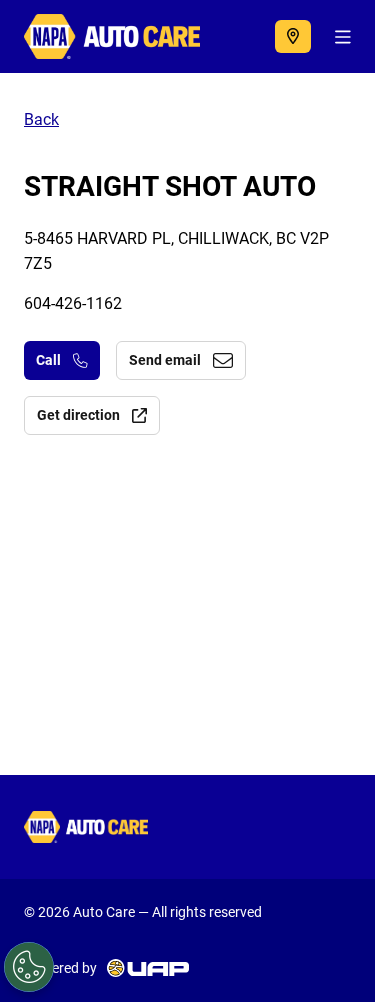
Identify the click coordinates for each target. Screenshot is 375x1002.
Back (41, 119)
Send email (165, 360)
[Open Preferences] (29, 967)
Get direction (78, 415)
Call (48, 360)
